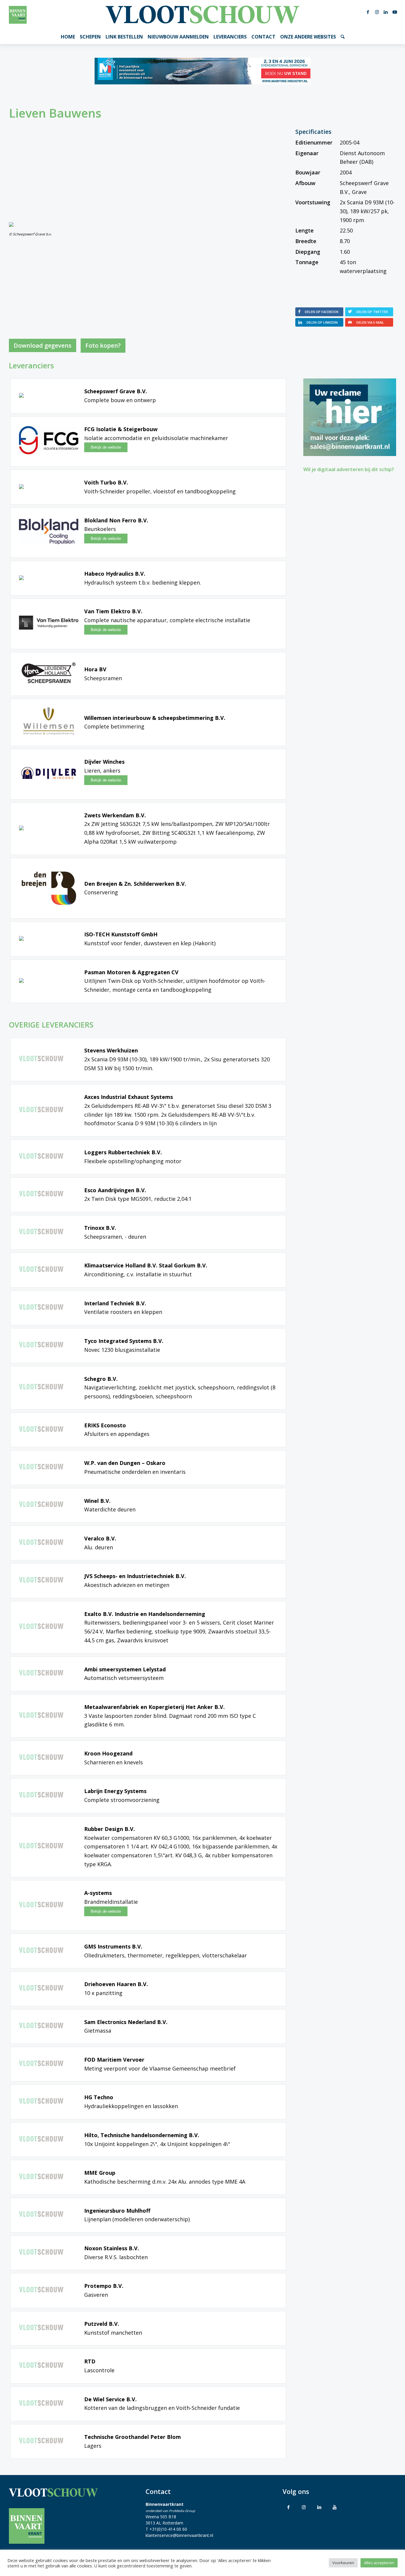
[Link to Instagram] (304, 2507)
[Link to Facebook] (288, 2507)
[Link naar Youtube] (395, 12)
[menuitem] (68, 37)
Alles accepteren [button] (379, 2563)
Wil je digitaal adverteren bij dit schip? (349, 469)
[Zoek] (343, 37)
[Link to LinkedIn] (319, 2507)
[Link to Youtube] (335, 2507)
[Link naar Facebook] (368, 12)
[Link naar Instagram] (377, 12)
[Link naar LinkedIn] (386, 12)
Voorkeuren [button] (343, 2563)
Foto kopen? (103, 345)
